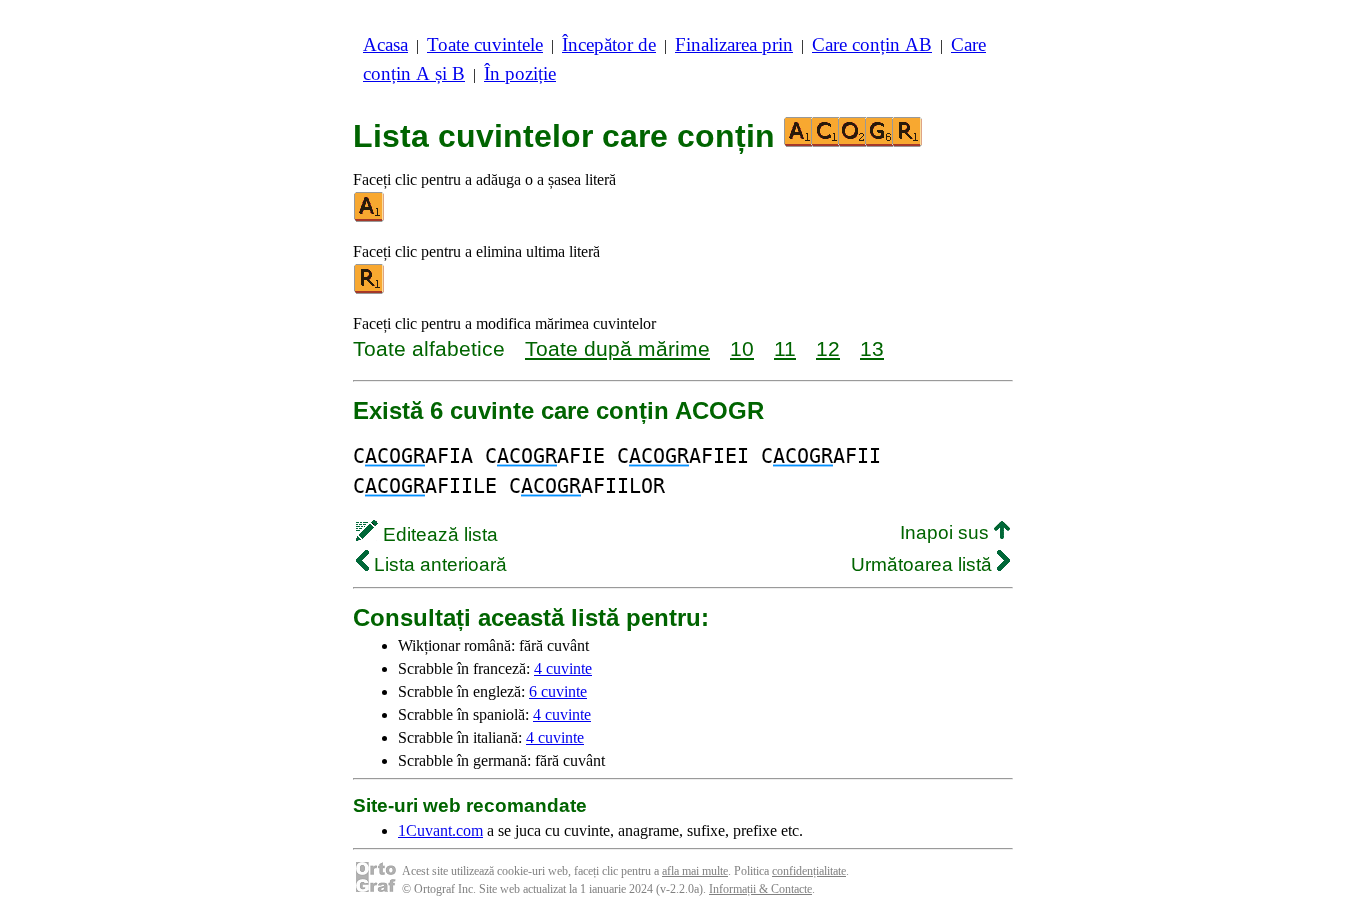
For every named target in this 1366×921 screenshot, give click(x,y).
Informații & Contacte (760, 889)
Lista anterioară (438, 564)
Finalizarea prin (734, 44)
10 (742, 348)
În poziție (520, 73)
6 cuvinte (558, 691)
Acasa (385, 44)
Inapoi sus (947, 532)
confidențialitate (809, 871)
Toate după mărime (617, 348)
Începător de (609, 44)
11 (785, 348)
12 (828, 348)
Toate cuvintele (485, 44)
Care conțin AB (872, 44)
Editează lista (438, 534)
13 (872, 348)
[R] (370, 289)
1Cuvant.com (440, 830)
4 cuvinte (563, 668)
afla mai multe (695, 871)
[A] (370, 217)
